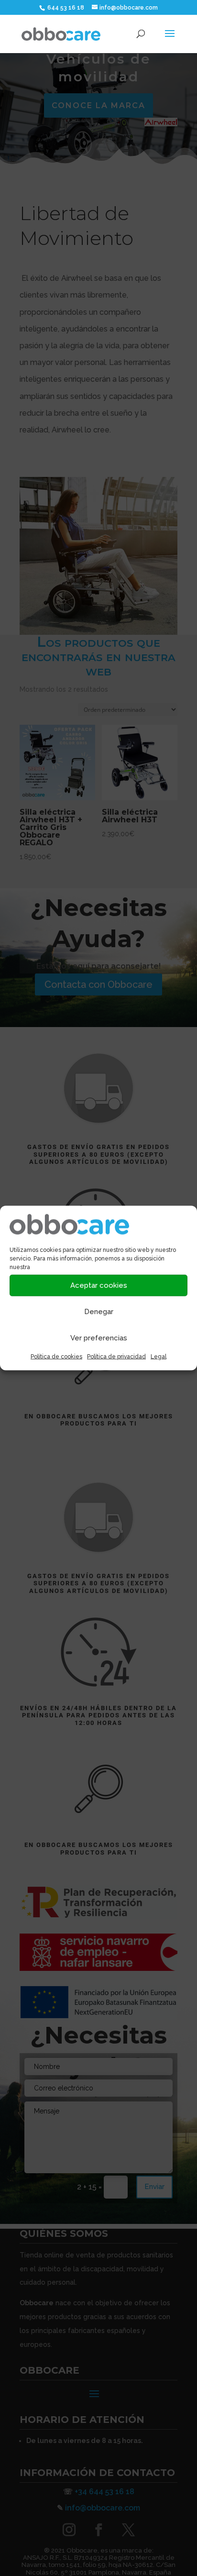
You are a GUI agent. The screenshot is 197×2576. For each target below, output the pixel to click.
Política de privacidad (116, 1356)
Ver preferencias (99, 1338)
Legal (159, 1356)
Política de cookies (56, 1356)
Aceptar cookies (99, 1285)
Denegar (99, 1312)
